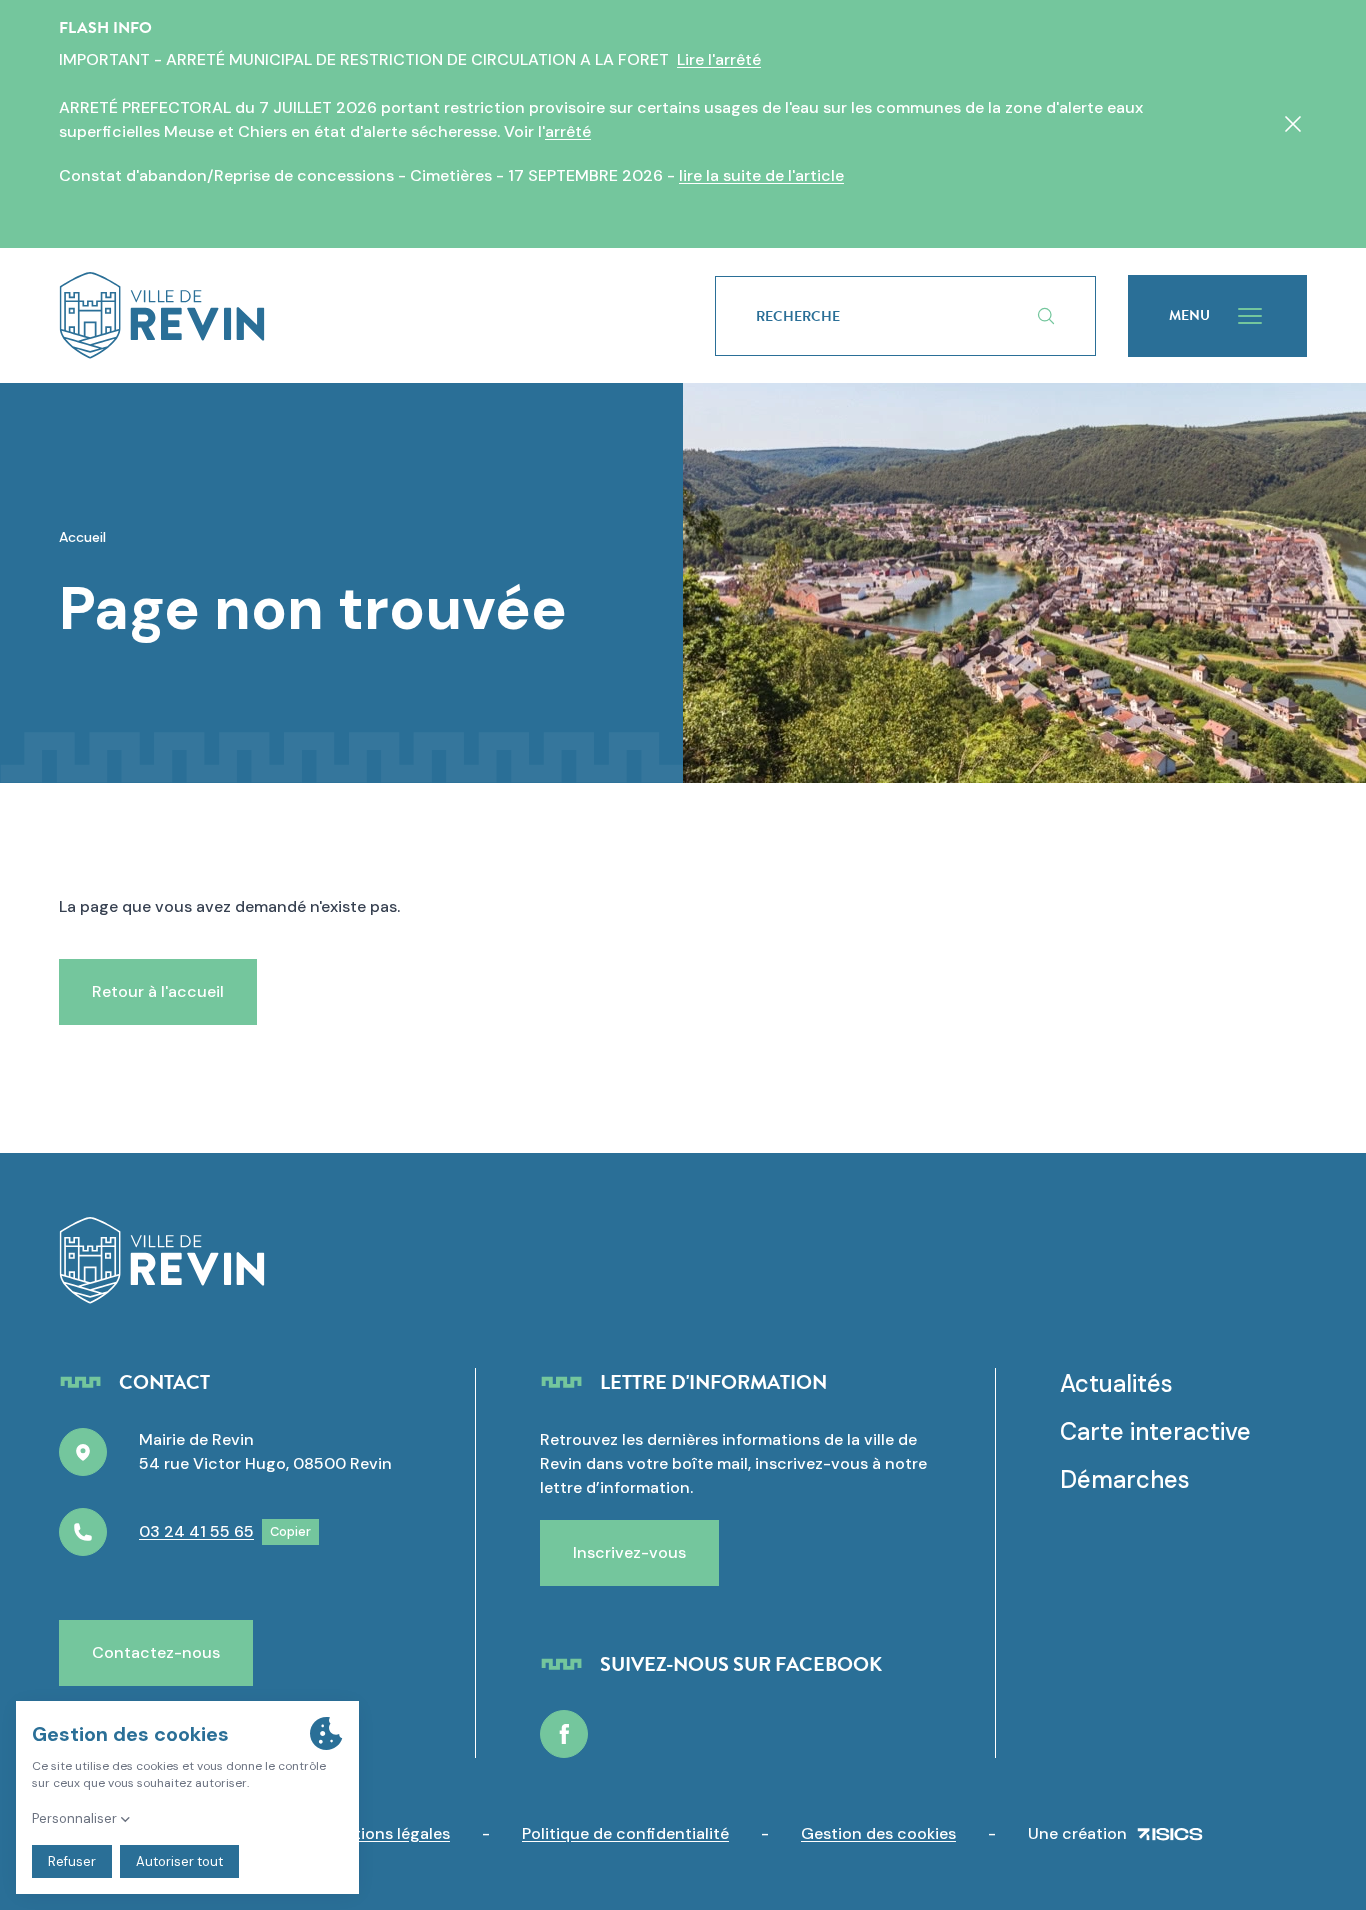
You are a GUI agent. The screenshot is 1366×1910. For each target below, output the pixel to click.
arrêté (568, 131)
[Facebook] (564, 1734)
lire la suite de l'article (761, 175)
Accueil (82, 537)
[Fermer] (1293, 124)
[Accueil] (355, 315)
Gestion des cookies (878, 1833)
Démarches (1125, 1479)
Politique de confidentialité (625, 1833)
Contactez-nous (156, 1652)
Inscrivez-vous (629, 1552)
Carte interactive (1155, 1431)
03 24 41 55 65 (196, 1531)
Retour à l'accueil (158, 991)
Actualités (1116, 1383)
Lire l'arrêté (719, 59)
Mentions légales (385, 1833)
